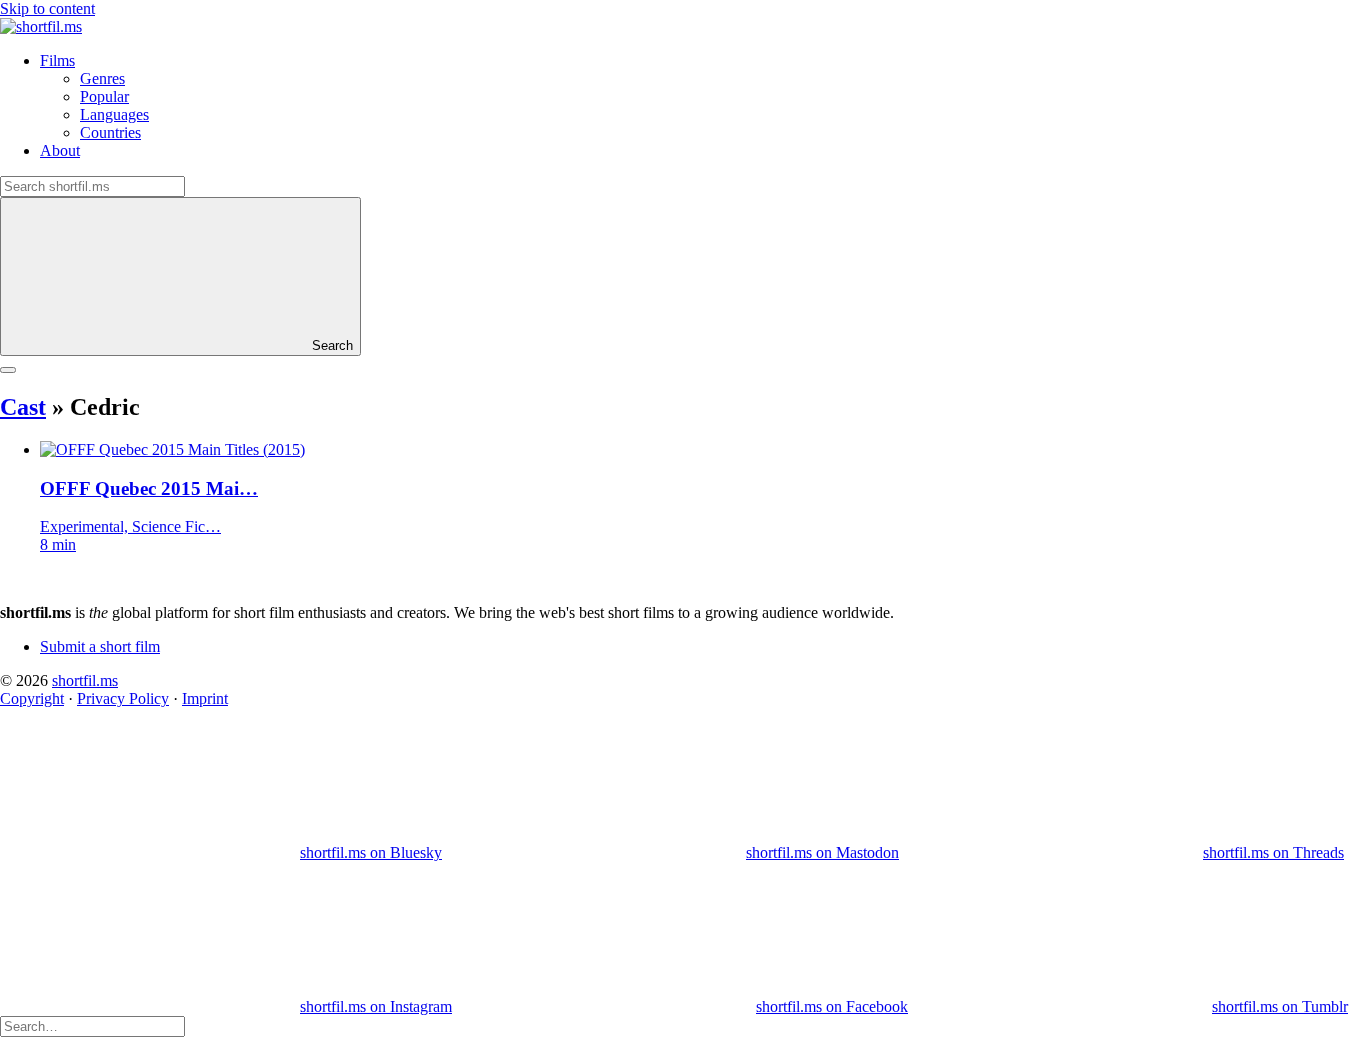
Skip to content (47, 8)
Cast (23, 407)
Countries (110, 132)
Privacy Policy (123, 698)
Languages (114, 114)
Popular (104, 96)
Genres (102, 78)
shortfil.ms (85, 680)
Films (57, 60)
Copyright (32, 698)
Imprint (205, 698)
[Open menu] (8, 370)
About (60, 150)
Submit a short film (100, 646)
